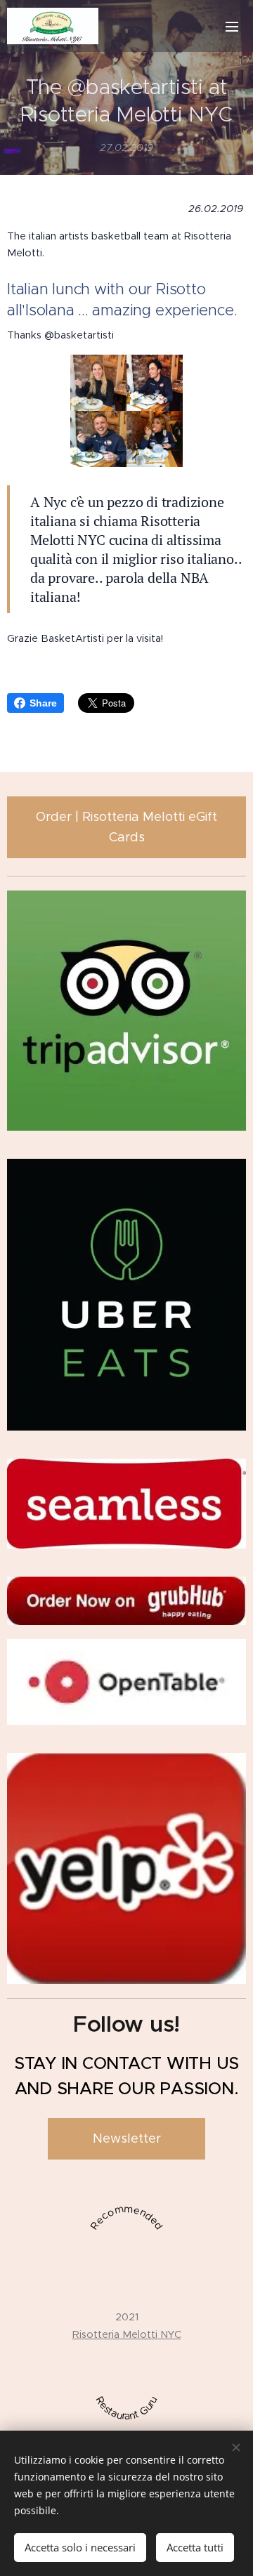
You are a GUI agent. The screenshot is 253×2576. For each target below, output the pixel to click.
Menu (232, 26)
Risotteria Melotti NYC (127, 2334)
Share (43, 703)
